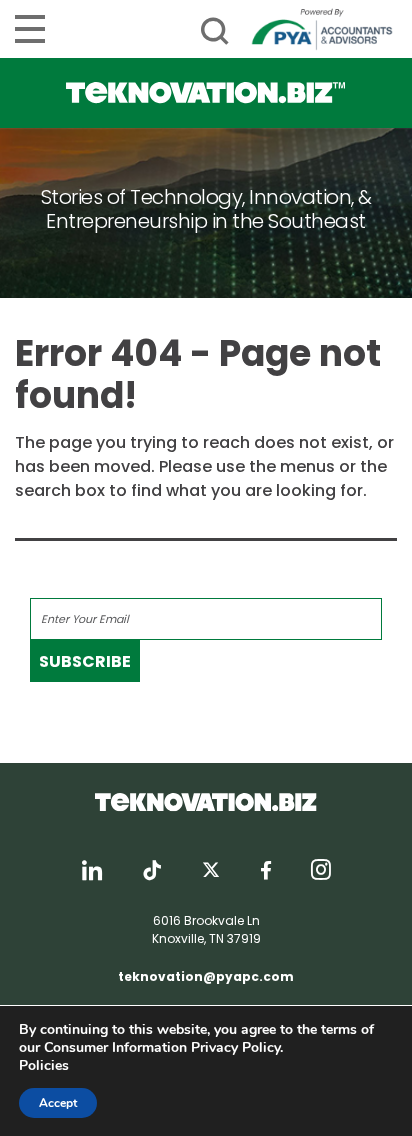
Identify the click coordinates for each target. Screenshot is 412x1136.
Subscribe (85, 661)
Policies (44, 1065)
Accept (58, 1103)
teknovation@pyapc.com (206, 976)
